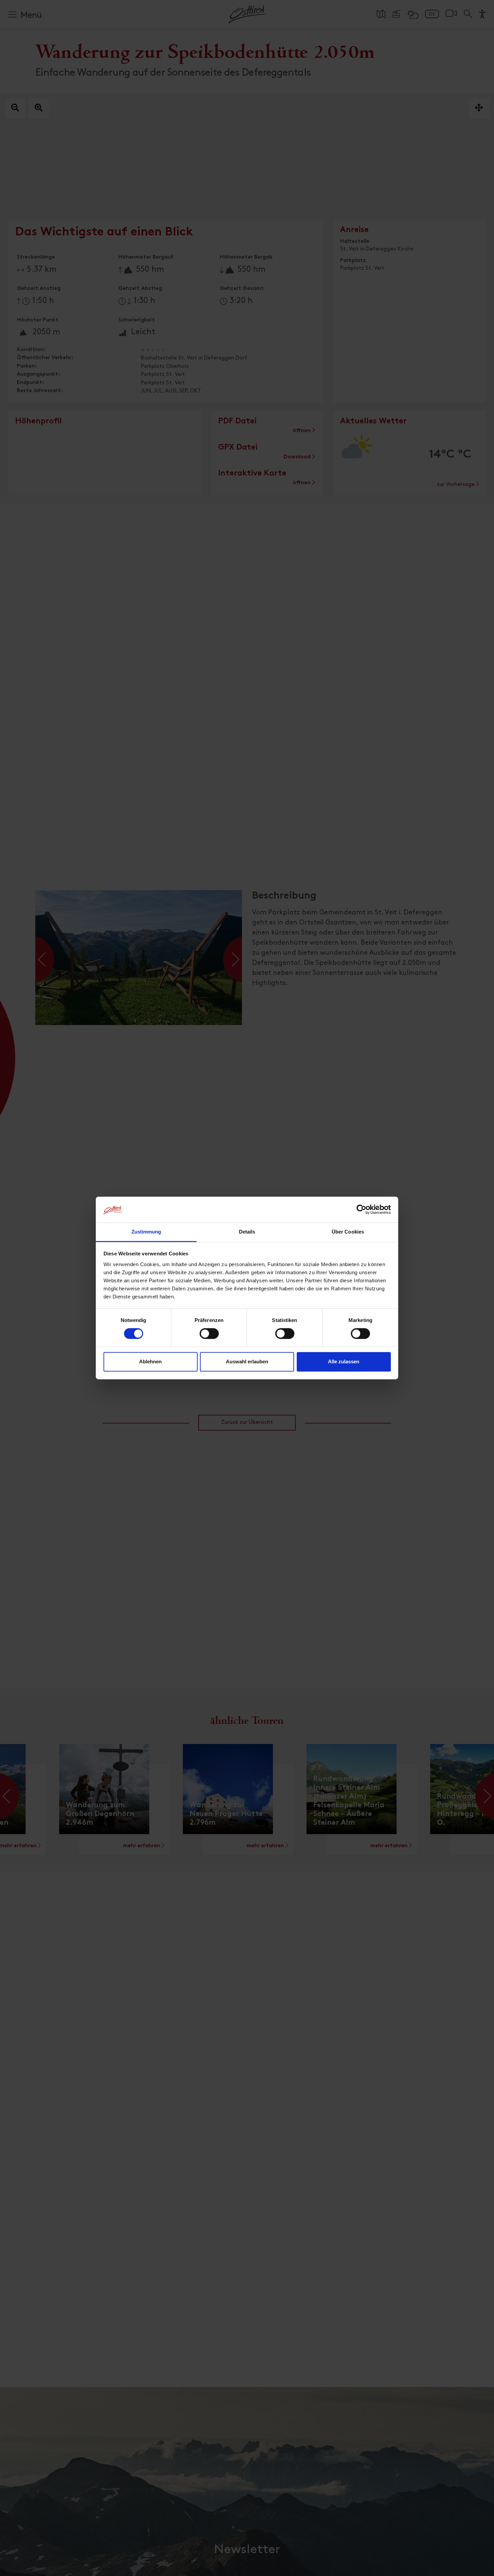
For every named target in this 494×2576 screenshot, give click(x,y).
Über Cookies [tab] (348, 1232)
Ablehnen (150, 1361)
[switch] (209, 1337)
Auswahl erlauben (247, 1361)
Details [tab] (247, 1232)
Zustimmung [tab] (146, 1232)
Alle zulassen (344, 1361)
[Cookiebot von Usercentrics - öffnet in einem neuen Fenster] (361, 1210)
